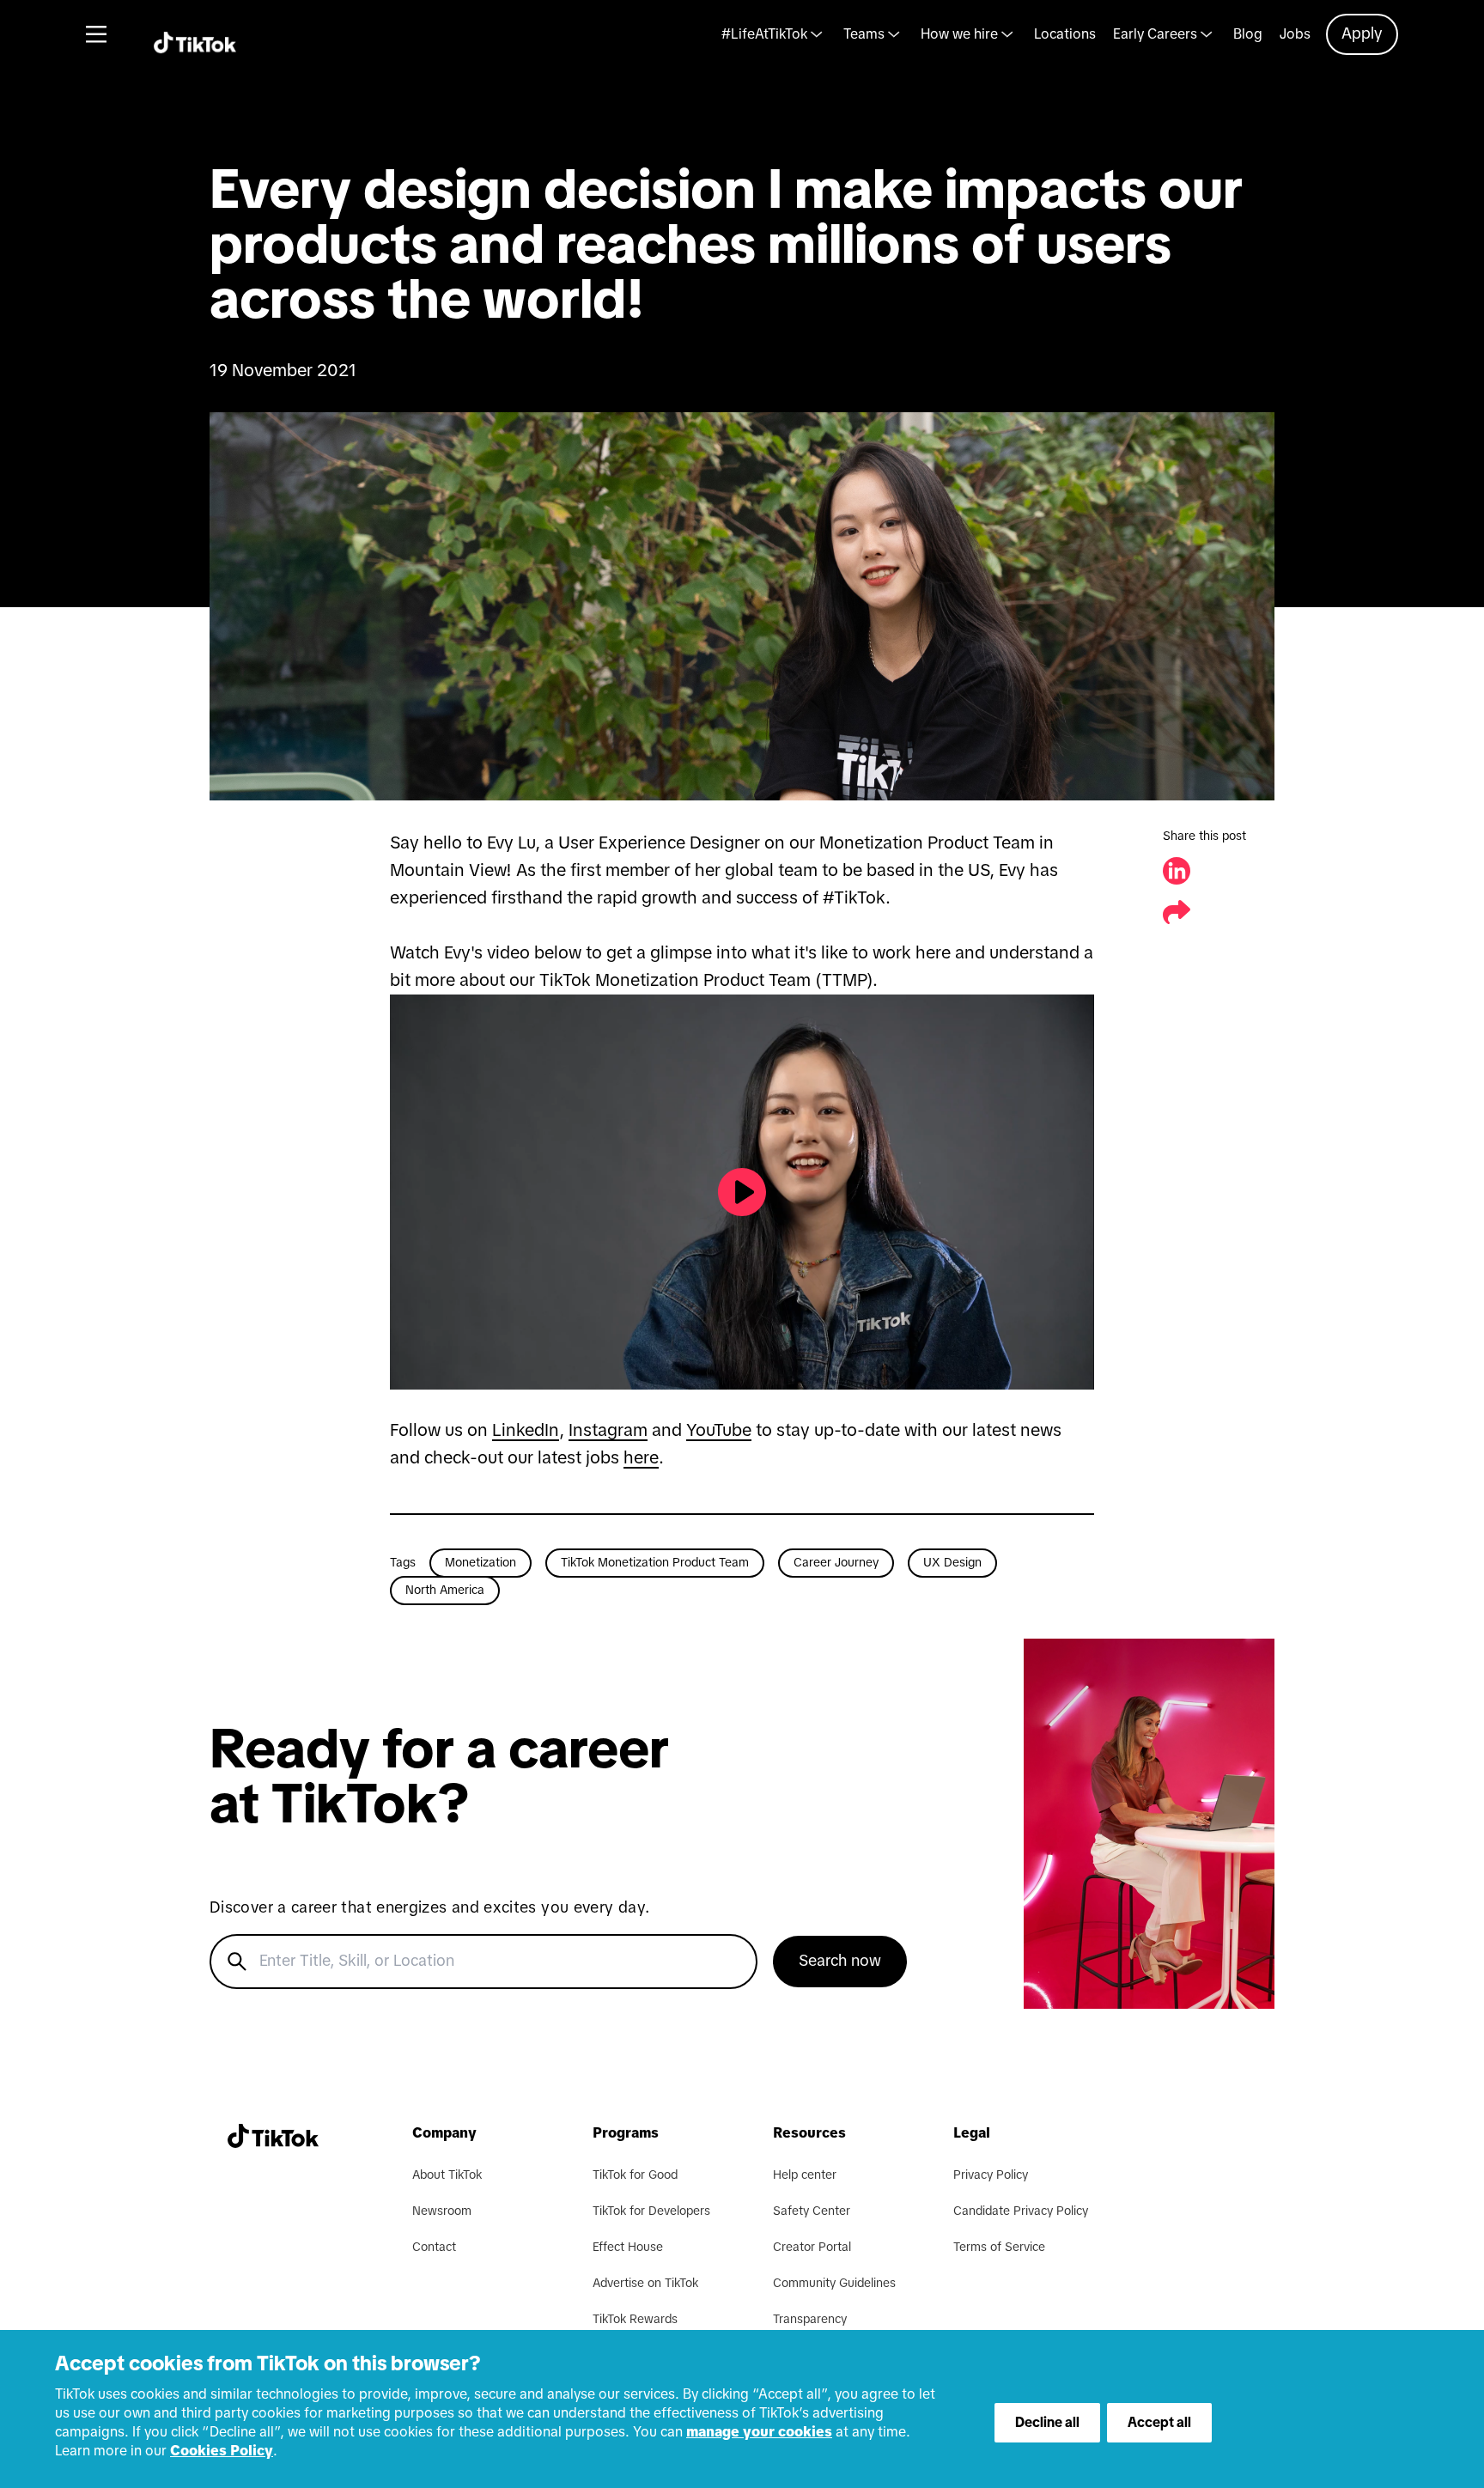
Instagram (608, 1431)
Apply (1362, 34)
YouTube (719, 1431)
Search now (840, 1962)
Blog (1248, 34)
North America (445, 1591)
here (641, 1458)
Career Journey (836, 1563)
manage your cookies (759, 2432)
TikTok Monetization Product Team (655, 1563)
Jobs (1295, 34)
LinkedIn (526, 1431)
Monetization (480, 1563)
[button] (742, 607)
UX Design (952, 1563)
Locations (1065, 34)
